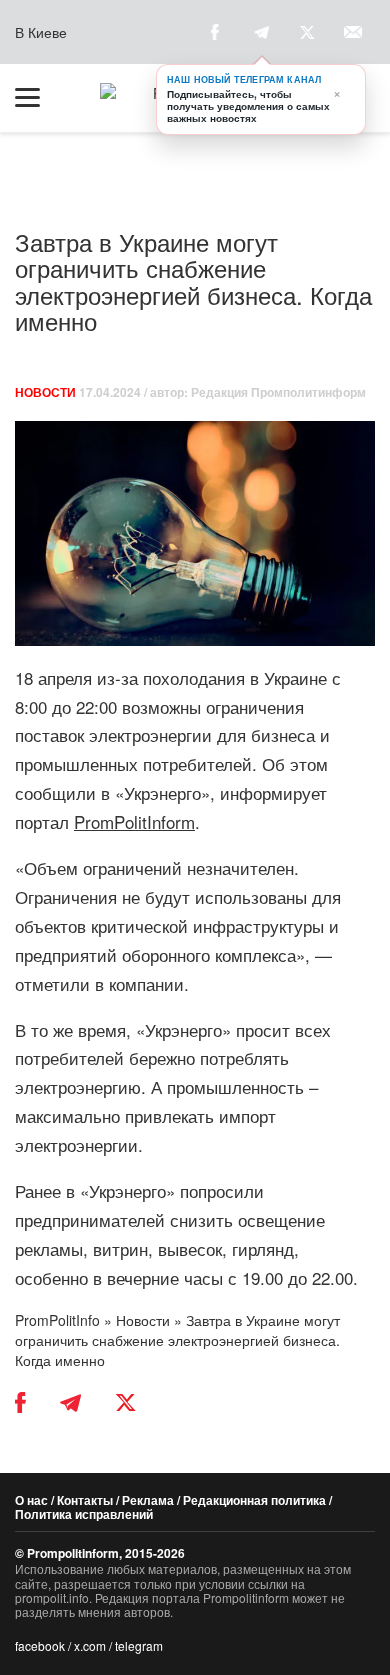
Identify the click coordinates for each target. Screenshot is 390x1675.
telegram (139, 1645)
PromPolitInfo (57, 1320)
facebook (40, 1645)
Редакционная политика (254, 1500)
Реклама (148, 1500)
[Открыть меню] (37, 98)
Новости (45, 392)
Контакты (85, 1500)
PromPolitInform (134, 821)
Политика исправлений (84, 1514)
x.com (90, 1645)
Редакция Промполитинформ (278, 392)
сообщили (55, 792)
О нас (31, 1500)
